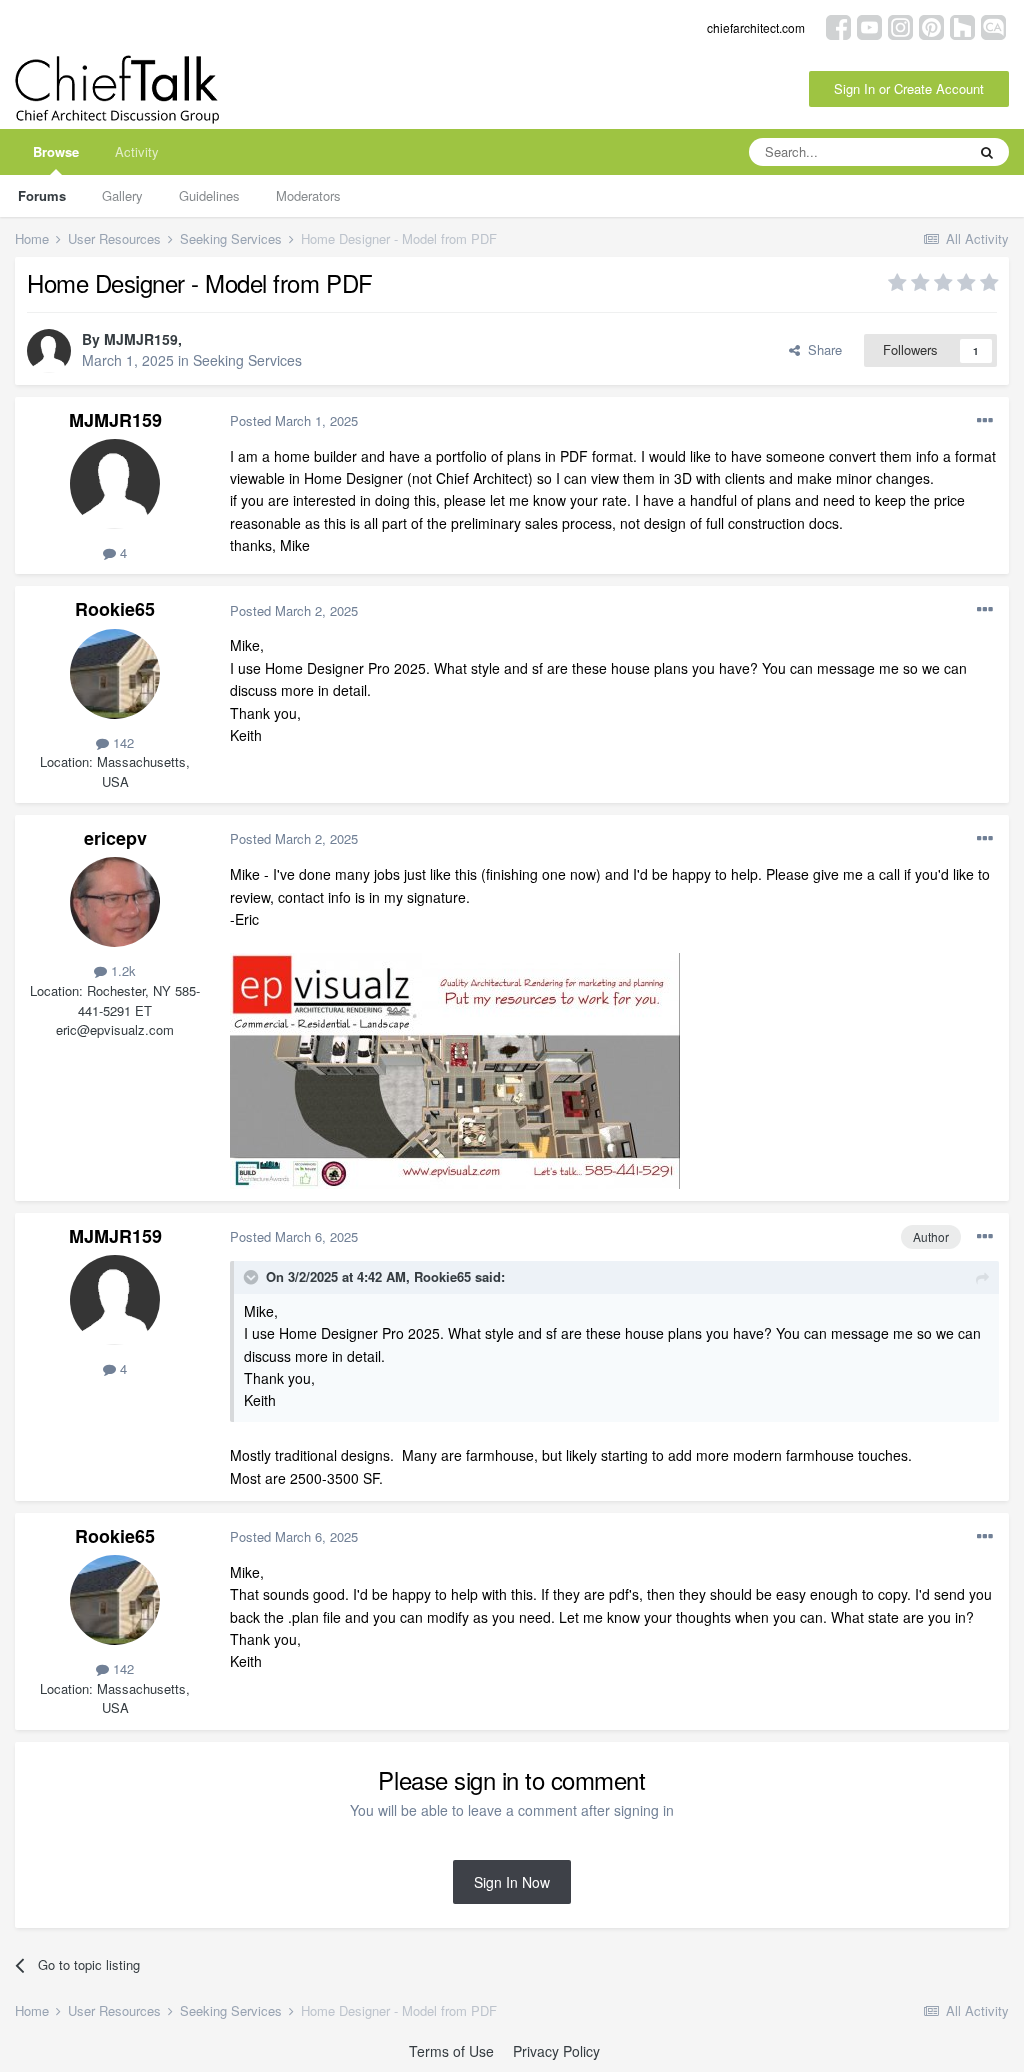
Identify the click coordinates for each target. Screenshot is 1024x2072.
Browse (56, 151)
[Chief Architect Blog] (993, 25)
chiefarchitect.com (756, 27)
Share (821, 349)
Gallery (122, 195)
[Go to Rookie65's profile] (115, 674)
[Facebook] (838, 25)
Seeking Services (247, 360)
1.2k (121, 970)
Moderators (308, 195)
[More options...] (985, 421)
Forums (42, 195)
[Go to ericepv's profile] (115, 902)
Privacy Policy (556, 2051)
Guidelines (209, 195)
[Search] (987, 152)
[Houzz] (962, 25)
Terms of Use (451, 2051)
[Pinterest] (931, 25)
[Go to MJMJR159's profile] (49, 351)
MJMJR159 (141, 339)
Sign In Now (512, 1882)
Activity (137, 151)
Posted (294, 420)
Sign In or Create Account (909, 88)
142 (121, 742)
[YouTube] (869, 25)
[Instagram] (900, 25)
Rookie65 (115, 609)
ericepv (115, 838)
